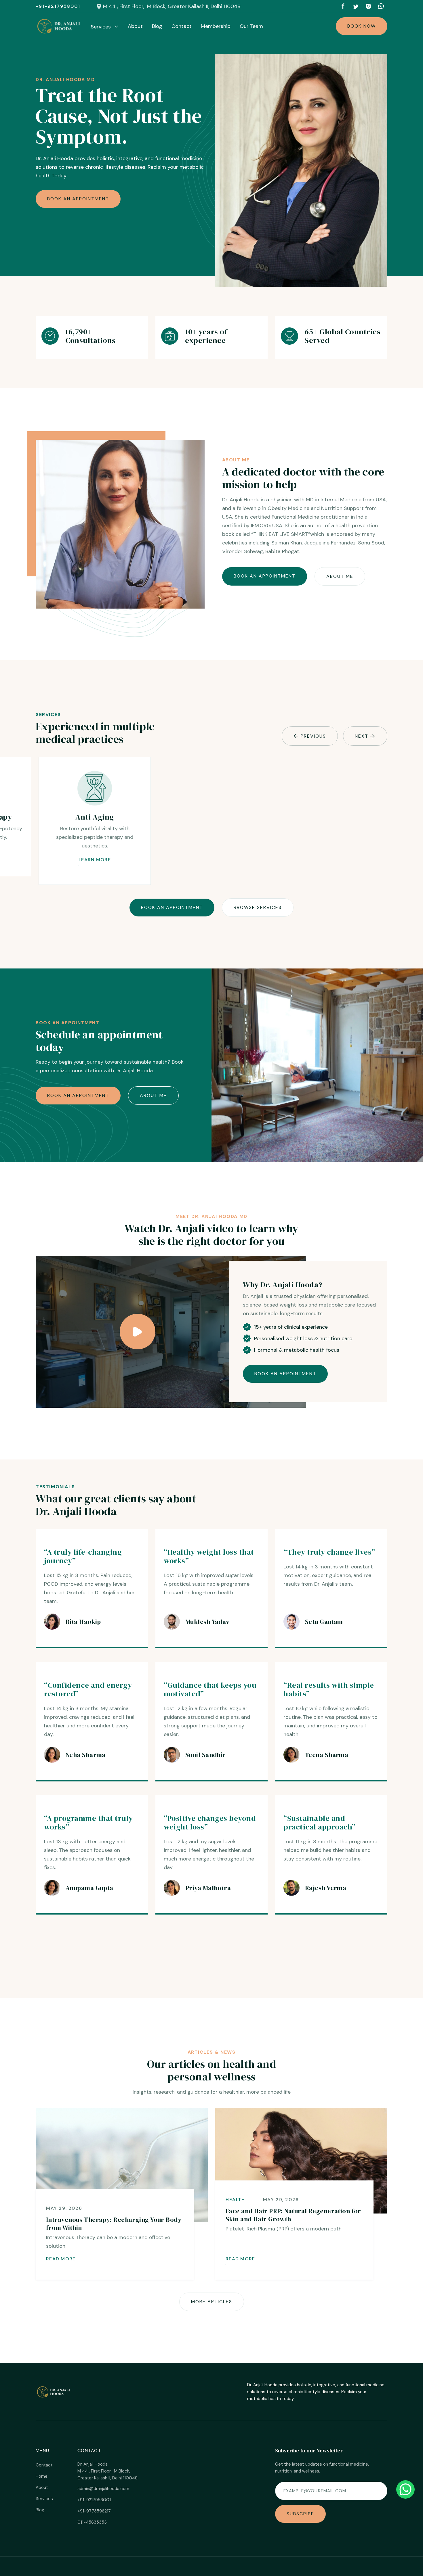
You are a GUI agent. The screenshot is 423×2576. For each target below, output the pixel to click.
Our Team (251, 26)
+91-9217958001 (58, 6)
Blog (157, 26)
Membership (216, 26)
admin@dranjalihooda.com (103, 2489)
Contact (182, 26)
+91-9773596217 (94, 2511)
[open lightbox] (138, 1332)
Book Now (362, 26)
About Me (340, 576)
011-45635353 (92, 2522)
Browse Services (258, 907)
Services (44, 2499)
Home (42, 2476)
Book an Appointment (78, 199)
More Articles (212, 2302)
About (135, 26)
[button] (105, 27)
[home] (59, 26)
